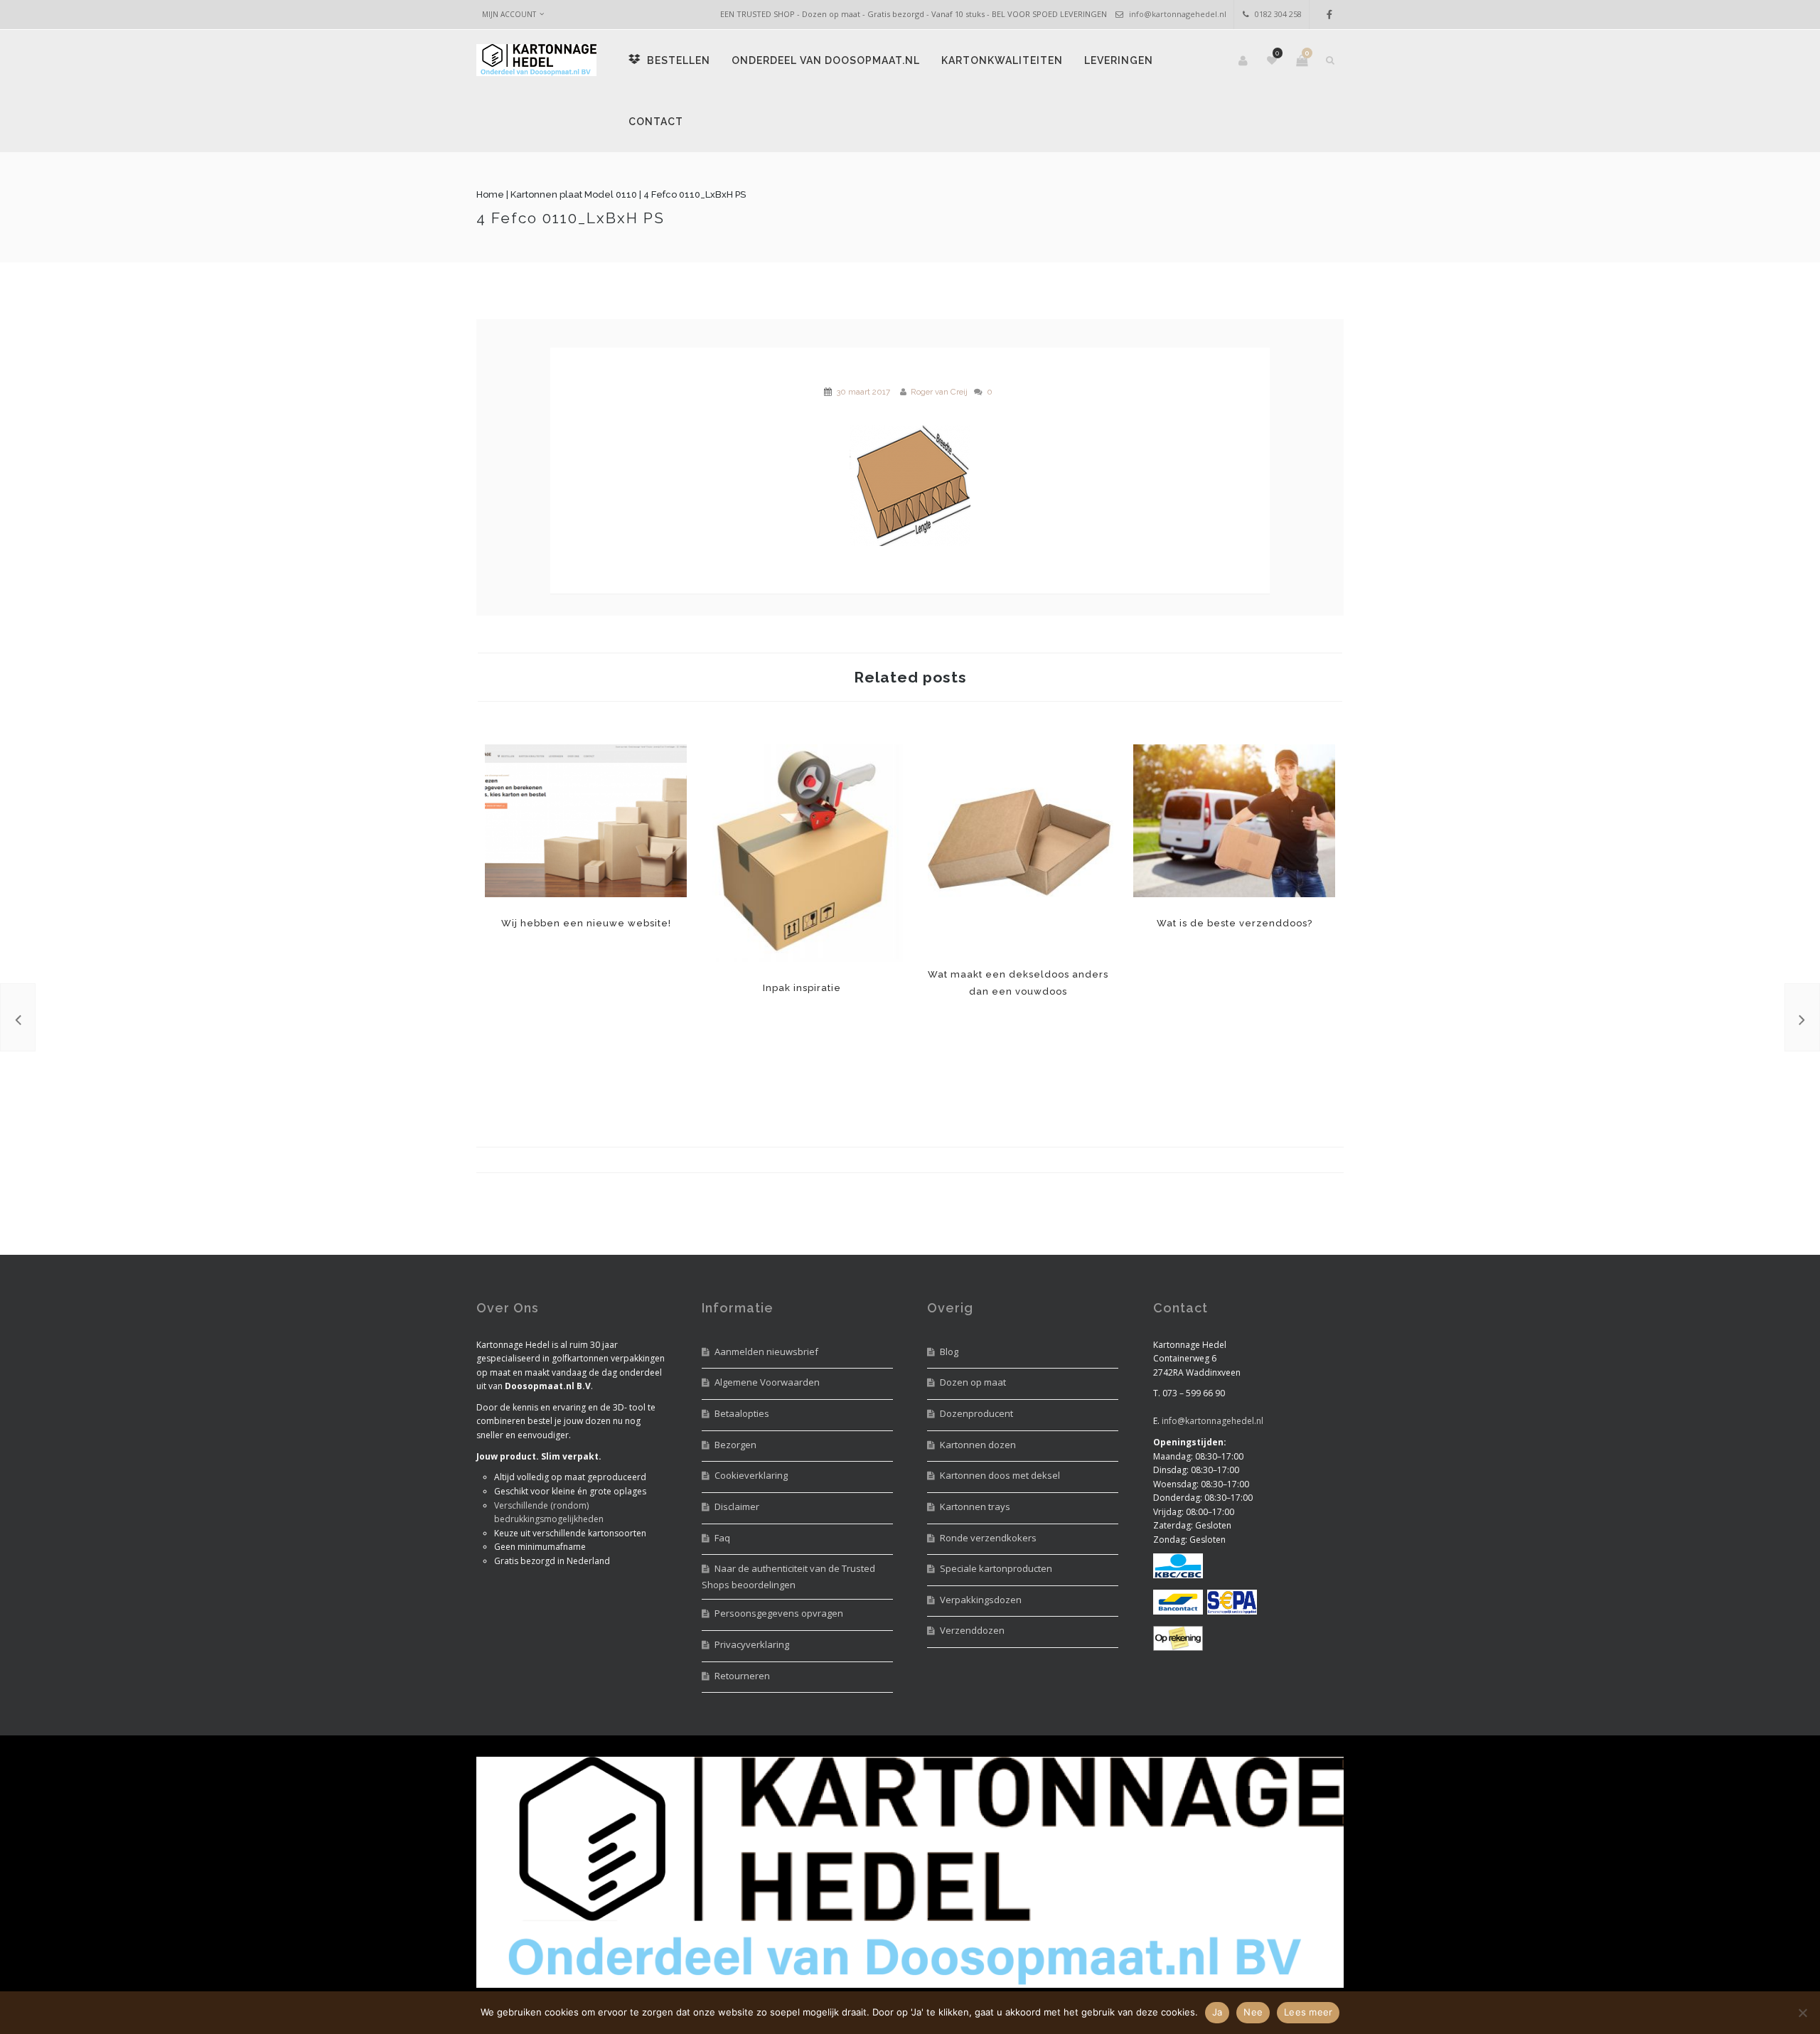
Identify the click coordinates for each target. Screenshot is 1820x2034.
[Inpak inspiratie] (18, 1017)
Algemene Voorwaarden (767, 1382)
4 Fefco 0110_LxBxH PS (571, 218)
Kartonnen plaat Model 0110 (574, 194)
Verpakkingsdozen (981, 1600)
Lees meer (1308, 2012)
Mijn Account (509, 14)
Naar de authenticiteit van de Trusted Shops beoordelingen (788, 1577)
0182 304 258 (1278, 14)
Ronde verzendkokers (988, 1538)
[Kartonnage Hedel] (536, 61)
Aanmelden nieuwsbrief (766, 1351)
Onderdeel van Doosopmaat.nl (826, 60)
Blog (949, 1351)
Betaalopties (742, 1413)
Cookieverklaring (751, 1475)
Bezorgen (735, 1445)
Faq (722, 1538)
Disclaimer (737, 1506)
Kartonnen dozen (978, 1445)
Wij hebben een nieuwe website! (586, 821)
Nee (1253, 2012)
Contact (656, 122)
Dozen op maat (973, 1382)
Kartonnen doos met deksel (1000, 1475)
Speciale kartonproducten (996, 1568)
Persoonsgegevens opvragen (779, 1613)
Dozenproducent (976, 1413)
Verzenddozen (972, 1630)
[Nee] (1802, 2013)
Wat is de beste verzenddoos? (1234, 821)
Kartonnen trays (975, 1506)
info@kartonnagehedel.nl (1178, 14)
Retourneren (742, 1676)
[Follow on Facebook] (1329, 15)
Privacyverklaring (752, 1644)
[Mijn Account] (1244, 60)
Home (490, 194)
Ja (1217, 2012)
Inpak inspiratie (802, 853)
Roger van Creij (939, 392)
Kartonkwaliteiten (1002, 60)
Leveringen (1119, 60)
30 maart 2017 (863, 392)
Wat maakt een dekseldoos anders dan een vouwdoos (1018, 846)
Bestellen (677, 60)
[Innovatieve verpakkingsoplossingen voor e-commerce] (1802, 1017)
